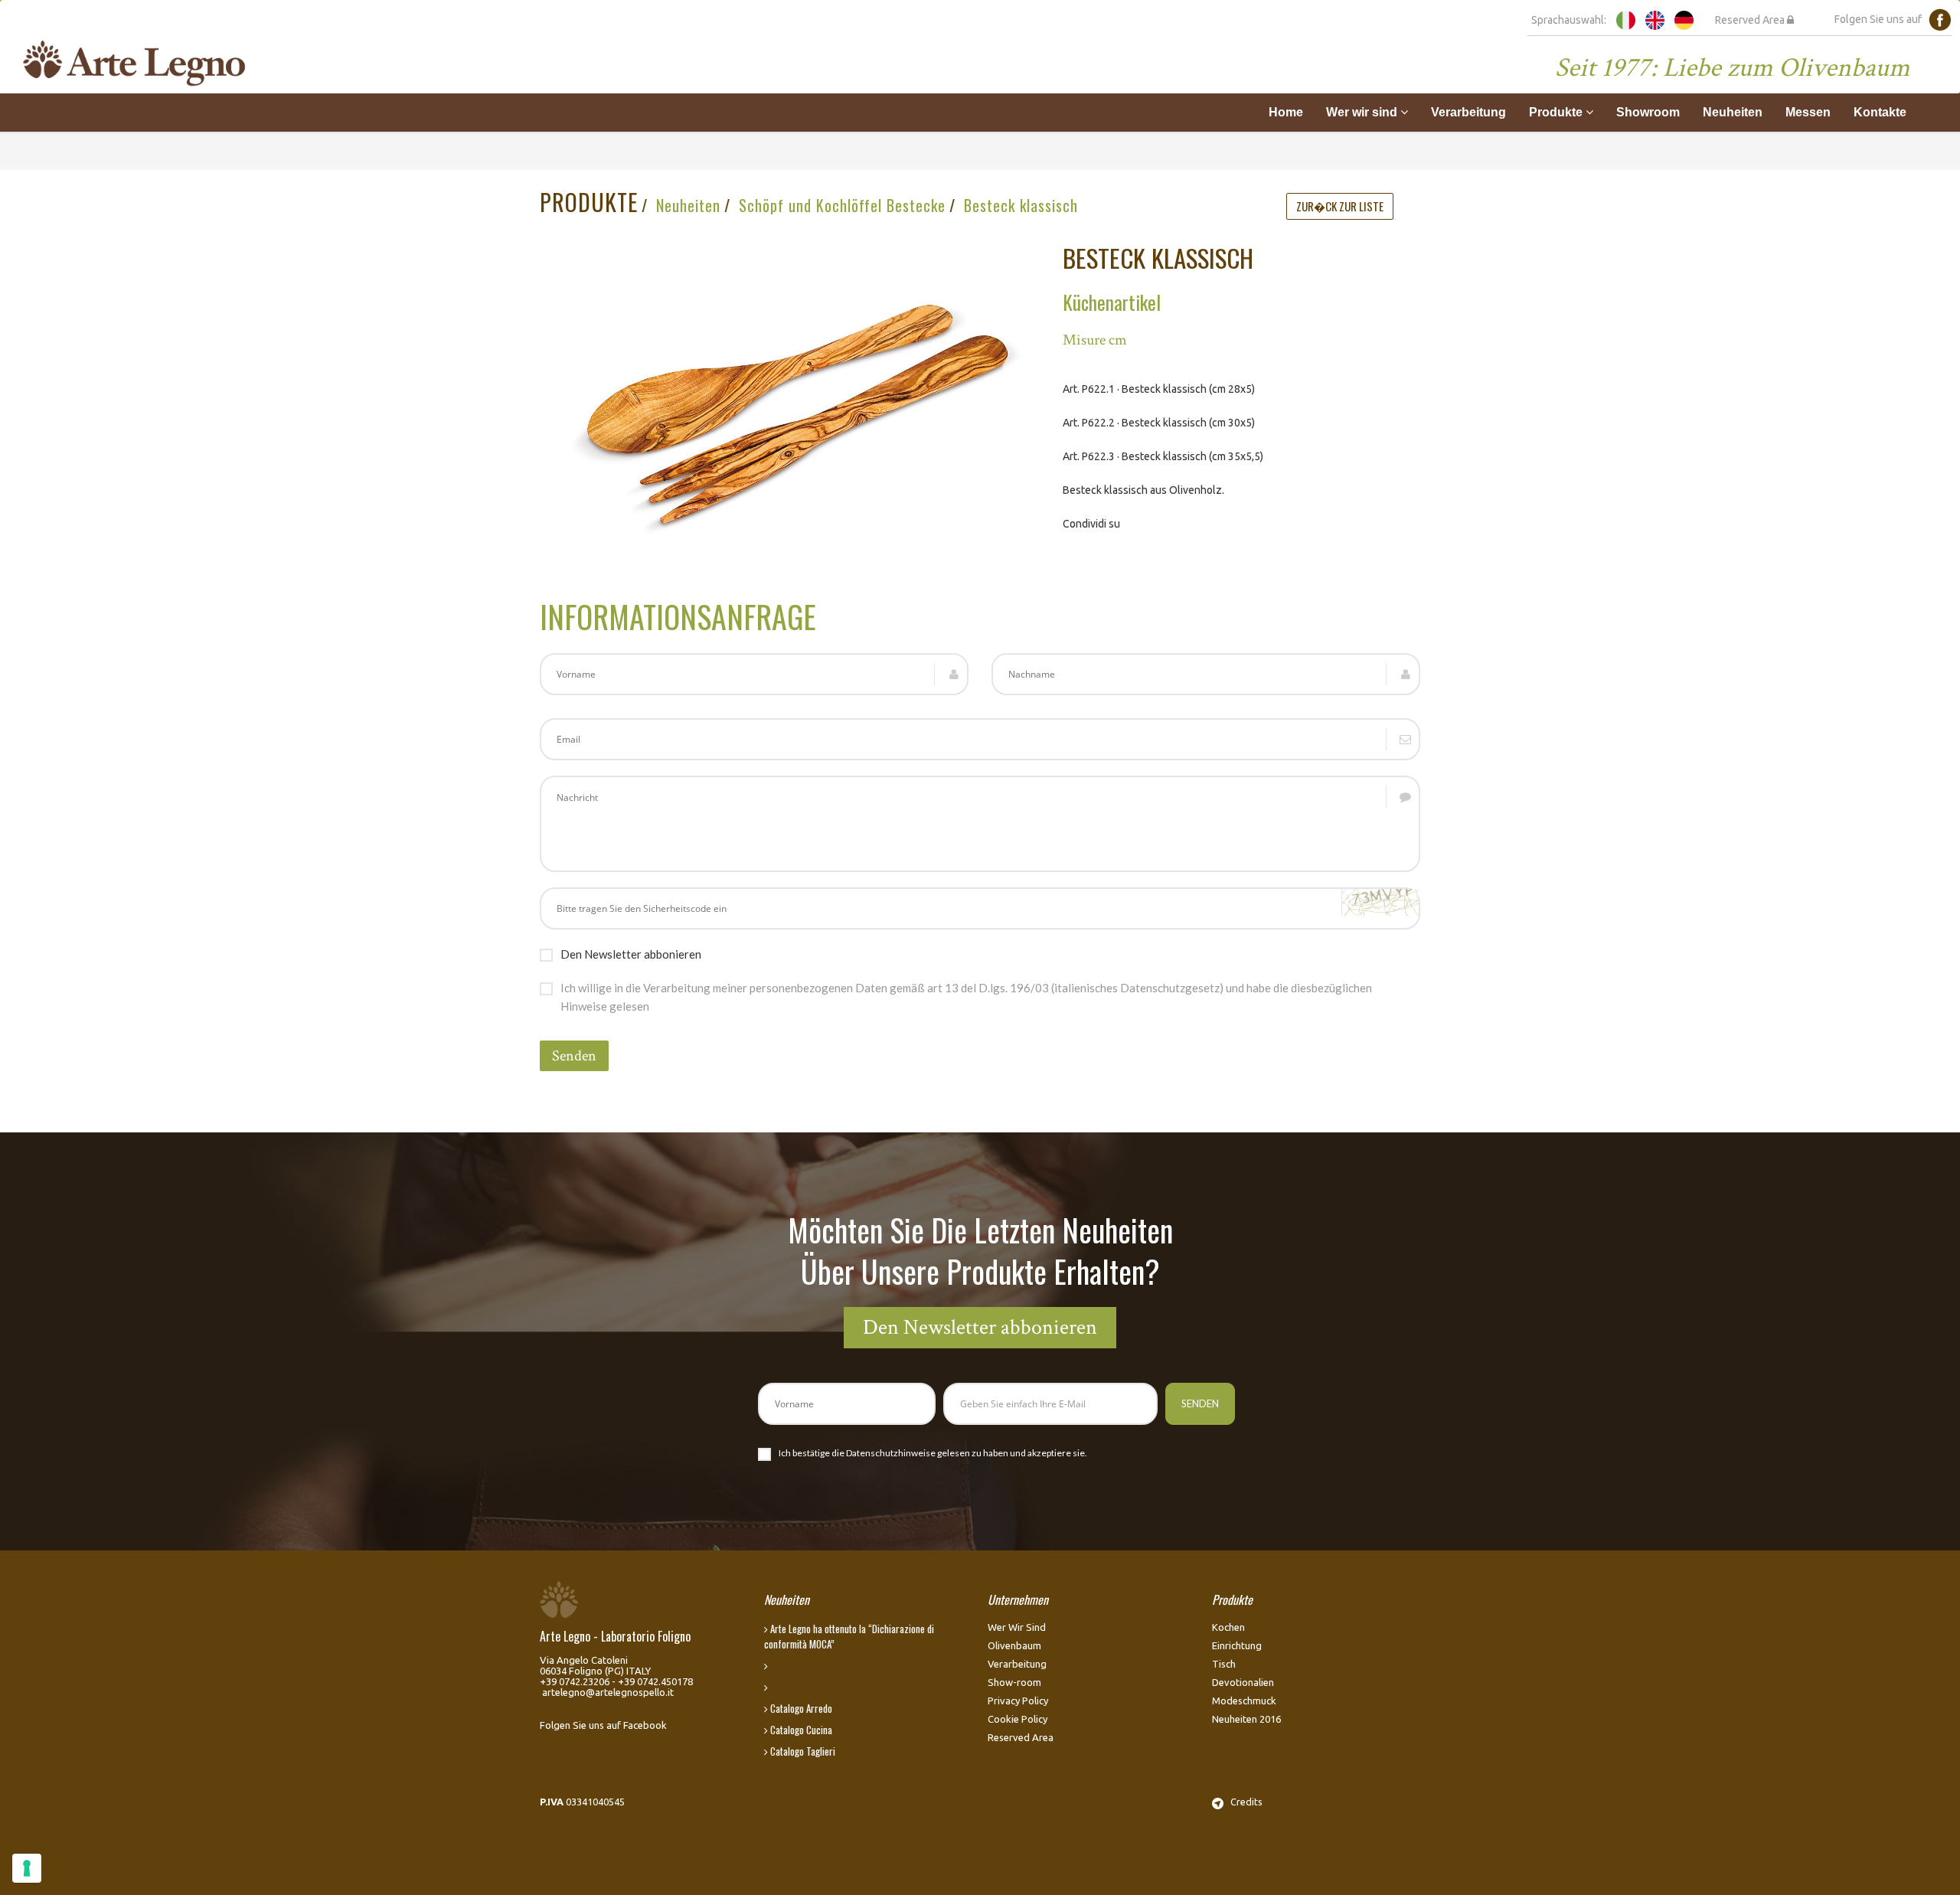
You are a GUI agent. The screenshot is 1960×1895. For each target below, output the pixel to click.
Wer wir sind (1363, 112)
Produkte (1557, 112)
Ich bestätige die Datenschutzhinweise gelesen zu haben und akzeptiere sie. (933, 1453)
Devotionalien (1243, 1682)
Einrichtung (1237, 1645)
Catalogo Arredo (800, 1708)
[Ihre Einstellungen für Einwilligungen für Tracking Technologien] (27, 1868)
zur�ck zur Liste (1340, 206)
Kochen (1228, 1627)
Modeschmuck (1244, 1701)
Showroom (1648, 112)
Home (1286, 112)
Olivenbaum (1014, 1645)
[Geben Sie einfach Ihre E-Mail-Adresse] (1050, 1404)
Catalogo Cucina (800, 1730)
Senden (574, 1056)
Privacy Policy (1018, 1701)
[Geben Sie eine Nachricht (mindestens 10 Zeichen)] (980, 824)
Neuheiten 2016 (1246, 1719)
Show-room (1014, 1682)
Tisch (1224, 1664)
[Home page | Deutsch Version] (1684, 19)
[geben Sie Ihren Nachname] (1206, 674)
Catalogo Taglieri (802, 1751)
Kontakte (1880, 112)
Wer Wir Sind (1017, 1627)
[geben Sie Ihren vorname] (754, 674)
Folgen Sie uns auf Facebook (603, 1725)
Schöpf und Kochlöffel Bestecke (842, 205)
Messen (1808, 112)
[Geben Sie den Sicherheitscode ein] (980, 908)
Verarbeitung (1468, 112)
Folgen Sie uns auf (1882, 19)
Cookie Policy (1018, 1719)
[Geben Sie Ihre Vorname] (847, 1404)
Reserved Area (1751, 20)
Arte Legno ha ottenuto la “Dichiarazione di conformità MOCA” (849, 1636)
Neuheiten (1733, 112)
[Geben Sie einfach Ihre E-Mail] (980, 739)
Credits (1243, 1802)
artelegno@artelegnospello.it (608, 1692)
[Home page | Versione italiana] (1626, 19)
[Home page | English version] (1655, 19)
